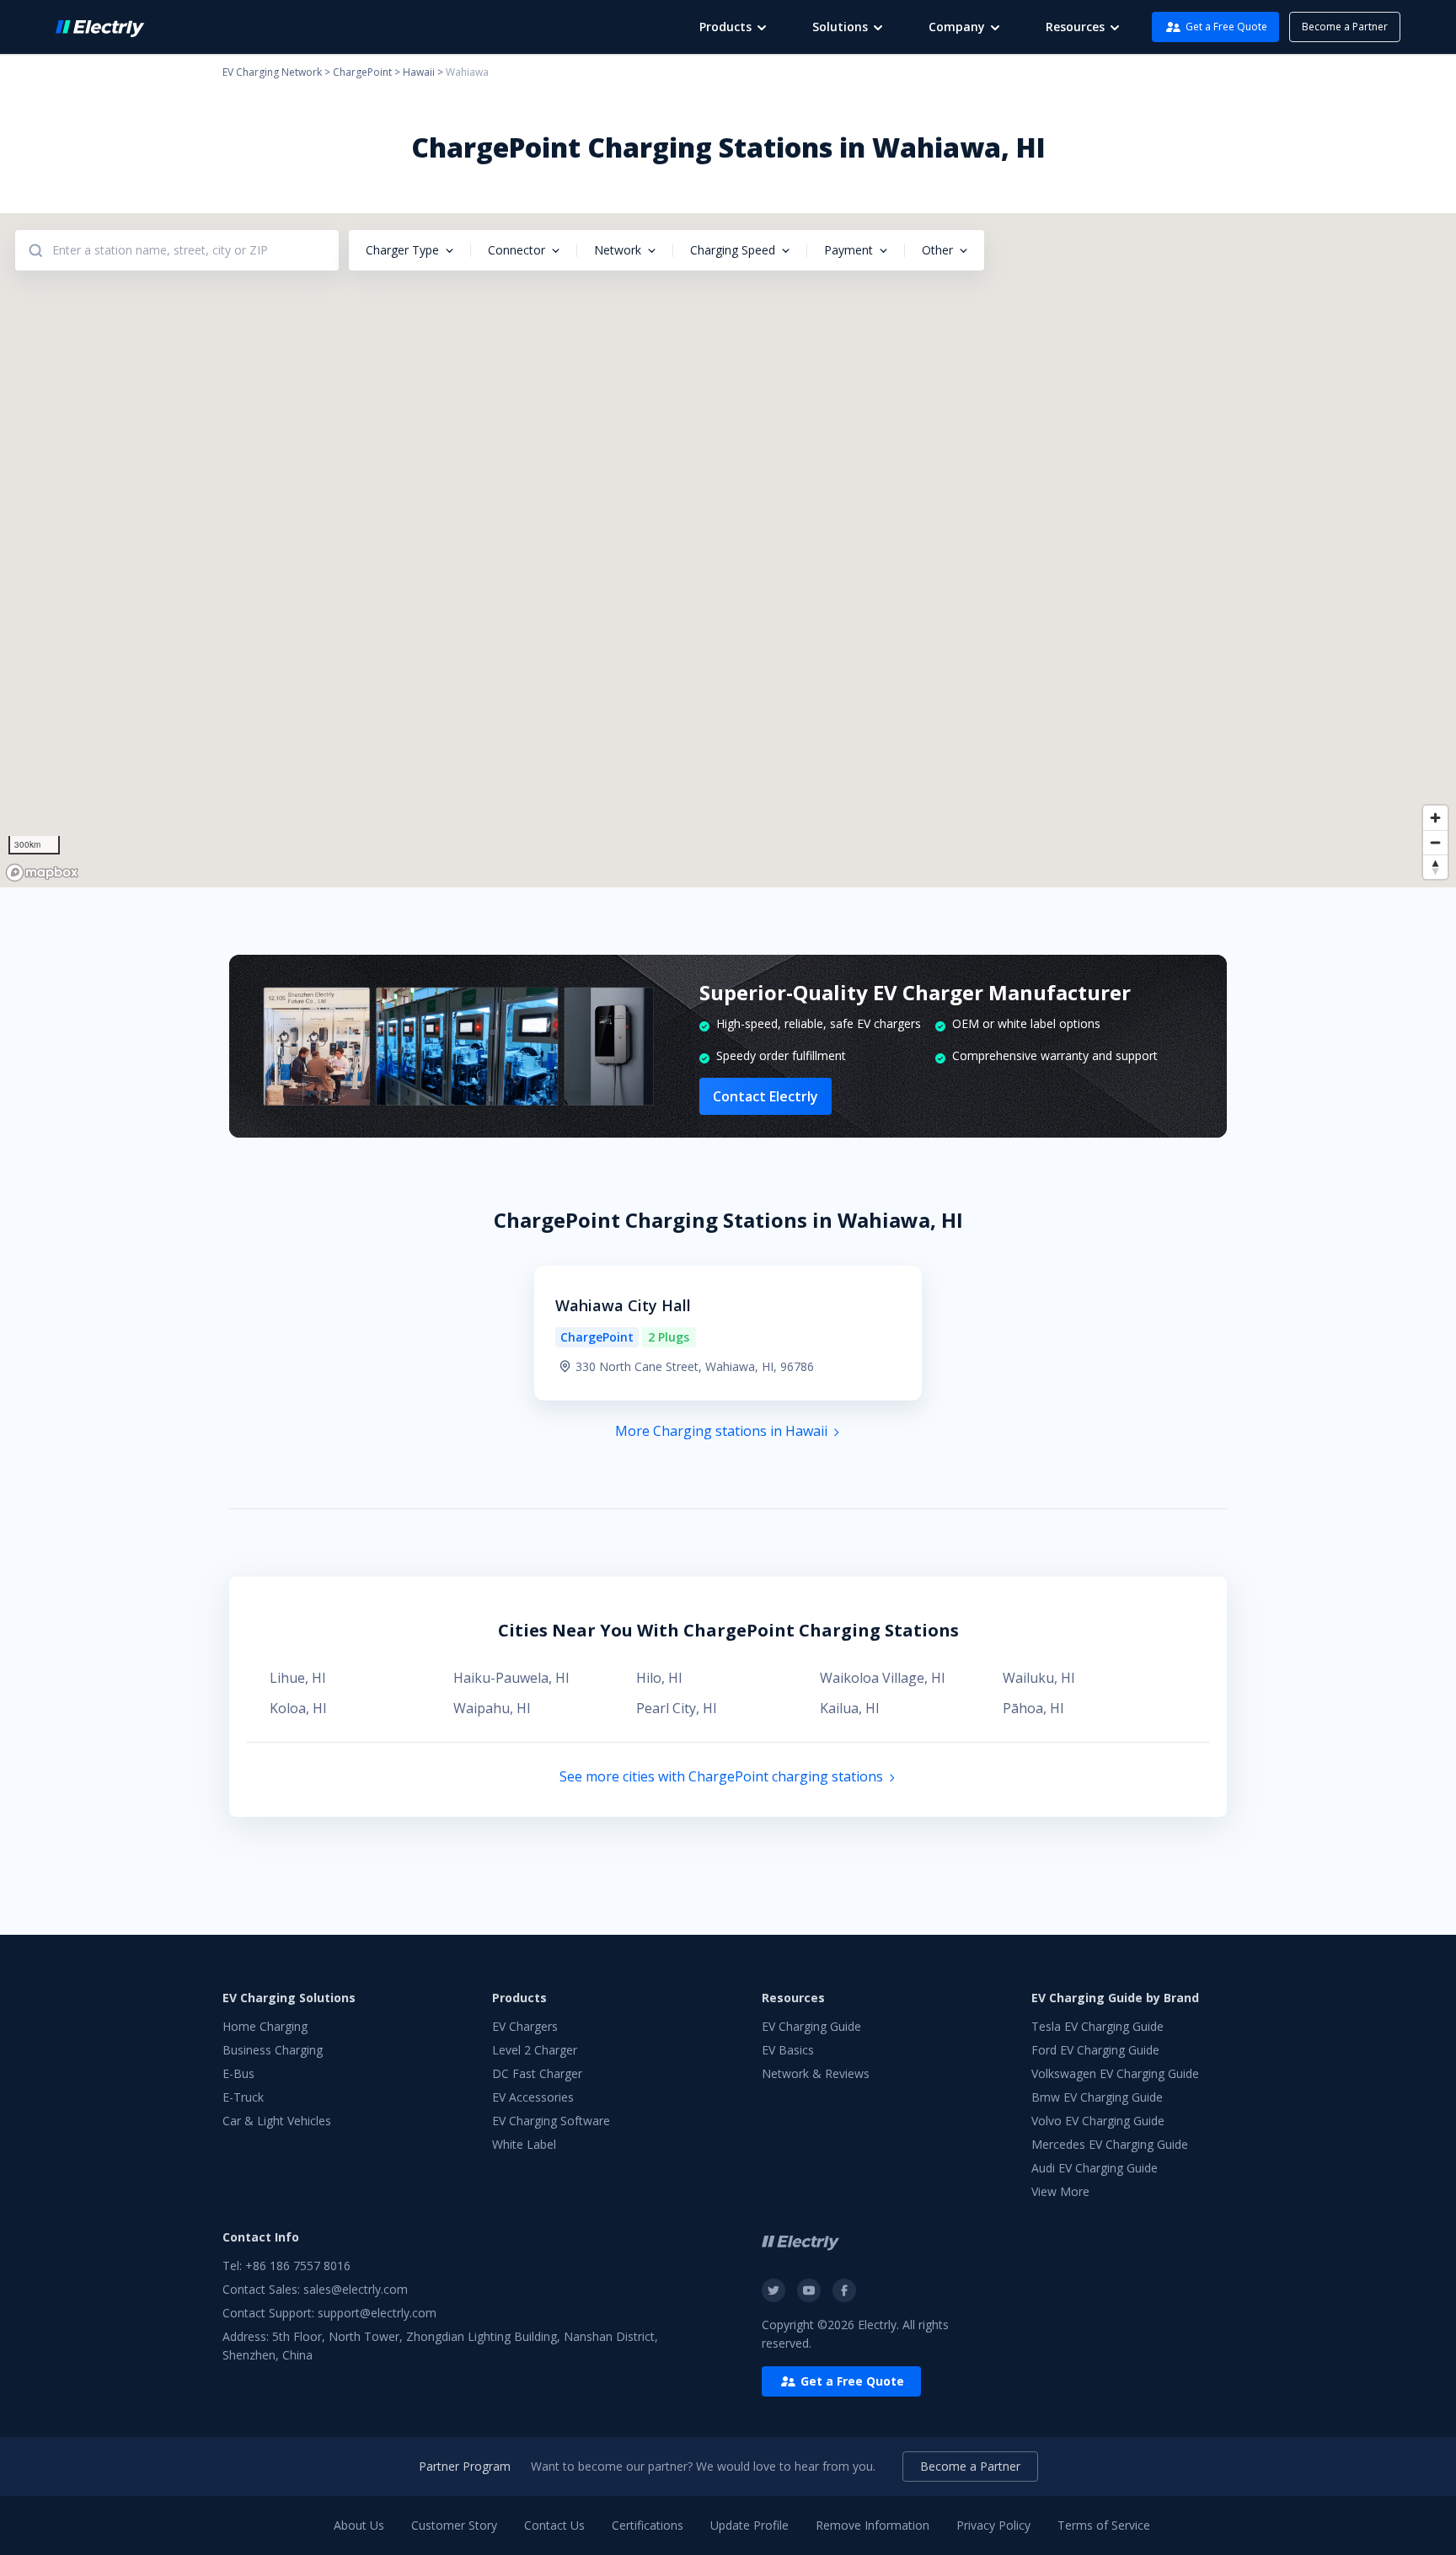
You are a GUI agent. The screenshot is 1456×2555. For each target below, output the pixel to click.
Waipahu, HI (492, 1708)
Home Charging (265, 2026)
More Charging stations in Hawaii (721, 1431)
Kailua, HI (850, 1708)
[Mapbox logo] (42, 873)
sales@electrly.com (356, 2289)
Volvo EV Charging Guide (1098, 2121)
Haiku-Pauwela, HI (511, 1678)
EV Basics (788, 2050)
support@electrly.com (377, 2313)
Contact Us (554, 2525)
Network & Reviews (816, 2073)
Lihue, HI (298, 1678)
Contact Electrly (765, 1096)
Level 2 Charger (535, 2050)
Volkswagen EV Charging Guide (1115, 2073)
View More (1060, 2191)
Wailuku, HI (1039, 1678)
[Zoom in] (1435, 818)
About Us (359, 2525)
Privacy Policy (993, 2525)
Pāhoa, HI (1033, 1708)
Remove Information (873, 2525)
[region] (728, 550)
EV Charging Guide (811, 2026)
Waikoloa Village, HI (883, 1678)
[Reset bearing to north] (1435, 867)
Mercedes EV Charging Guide (1110, 2144)
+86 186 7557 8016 (298, 2266)
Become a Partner (1345, 27)
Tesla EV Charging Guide (1097, 2026)
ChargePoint (362, 72)
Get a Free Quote (1226, 27)
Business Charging (273, 2050)
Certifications (648, 2525)
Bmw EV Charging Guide (1097, 2097)
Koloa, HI (298, 1708)
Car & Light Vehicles (277, 2121)
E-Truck (243, 2097)
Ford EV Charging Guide (1095, 2050)
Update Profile (749, 2525)
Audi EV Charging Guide (1095, 2168)
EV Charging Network (272, 72)
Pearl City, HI (677, 1708)
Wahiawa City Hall (623, 1305)
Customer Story (454, 2525)
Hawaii (419, 72)
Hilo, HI (659, 1678)
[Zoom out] (1435, 842)
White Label (524, 2144)
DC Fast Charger (537, 2073)
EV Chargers (525, 2026)
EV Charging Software (551, 2121)
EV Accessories (533, 2097)
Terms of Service (1104, 2525)
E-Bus (238, 2073)
